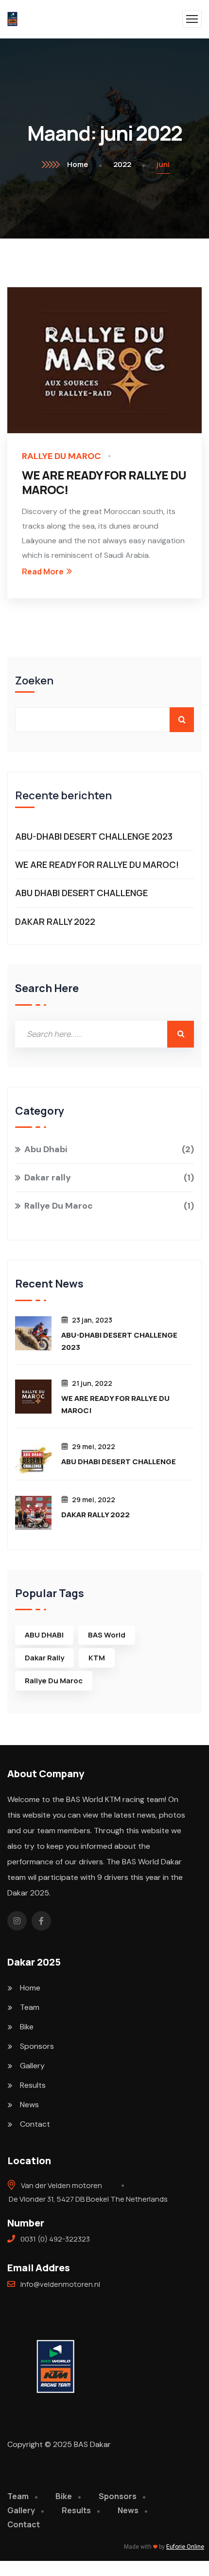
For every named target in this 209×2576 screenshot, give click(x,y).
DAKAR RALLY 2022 (55, 921)
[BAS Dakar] (12, 19)
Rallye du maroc (54, 1681)
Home (78, 164)
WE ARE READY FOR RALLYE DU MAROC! (104, 482)
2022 (122, 164)
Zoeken (34, 681)
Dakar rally (107, 1178)
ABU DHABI (44, 1635)
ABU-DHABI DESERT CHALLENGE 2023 (94, 836)
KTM (97, 1658)
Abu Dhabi (107, 1149)
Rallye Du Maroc (61, 456)
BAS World (107, 1635)
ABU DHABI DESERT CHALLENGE (81, 893)
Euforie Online (185, 2547)
